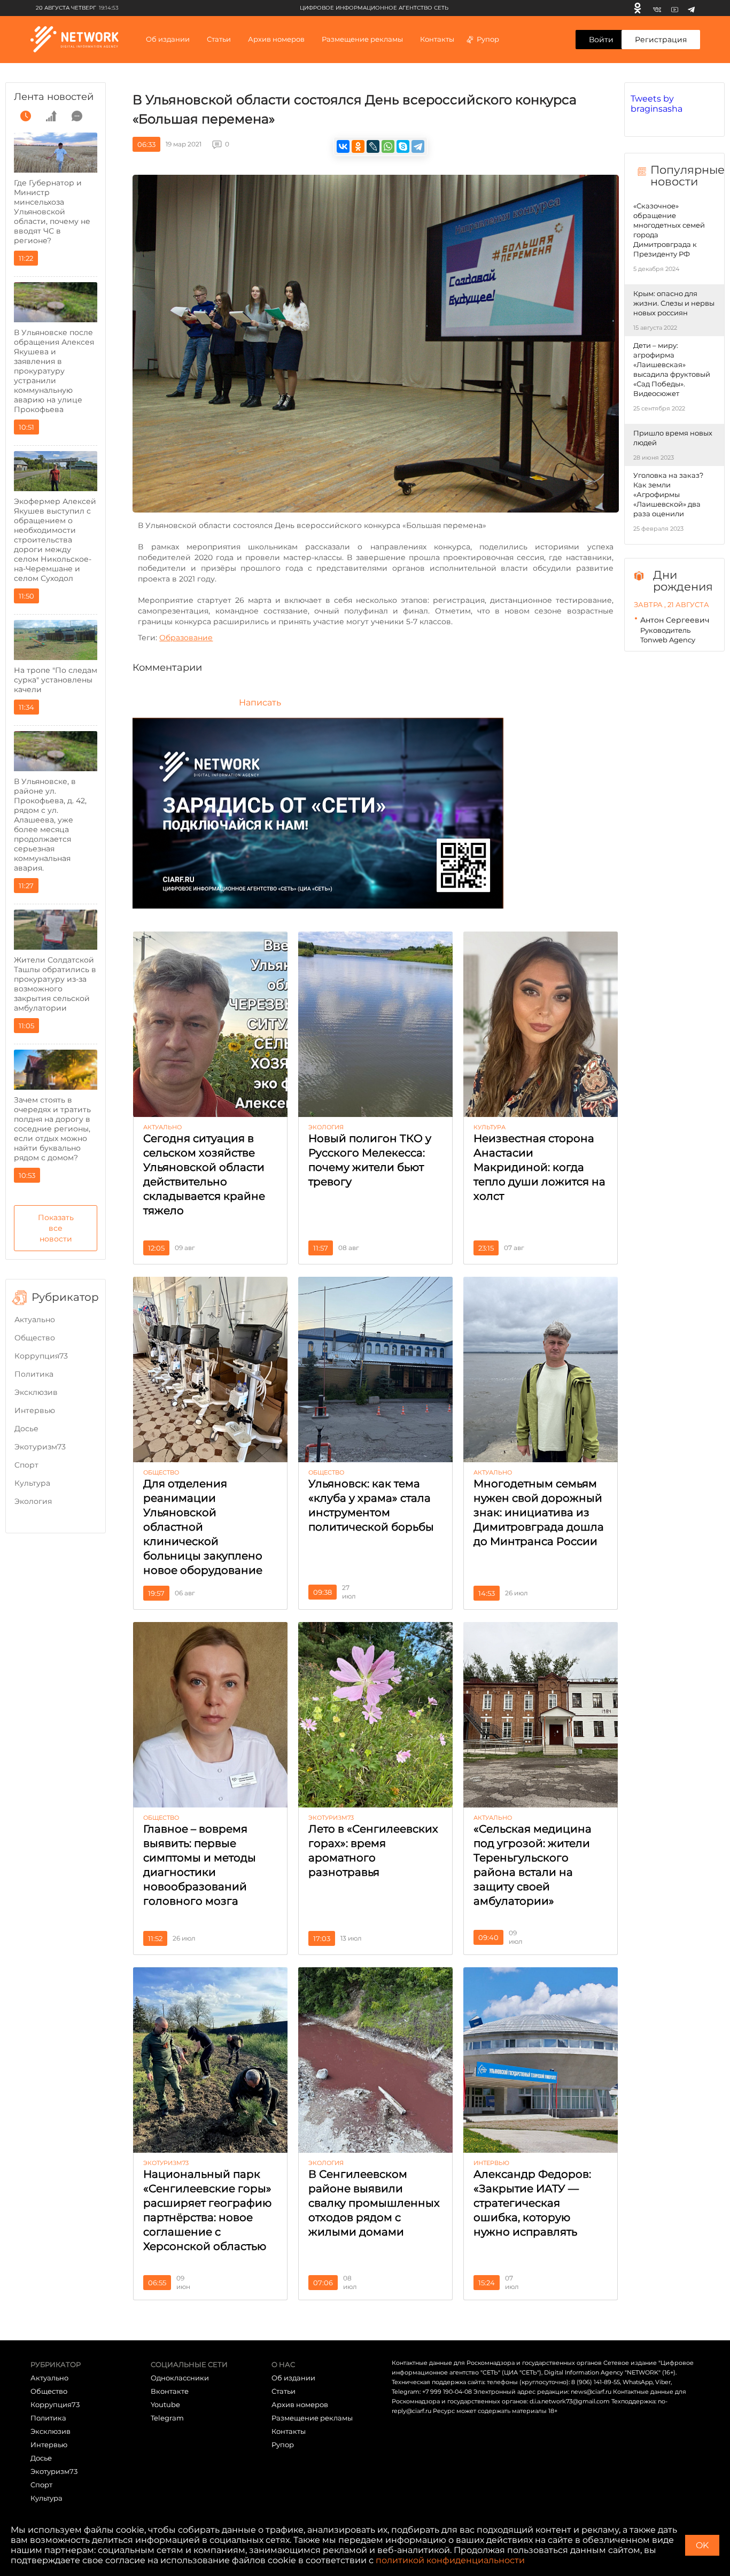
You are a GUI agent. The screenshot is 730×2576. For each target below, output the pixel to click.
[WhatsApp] (388, 146)
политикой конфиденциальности (450, 2560)
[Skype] (403, 146)
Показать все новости (56, 1228)
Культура (32, 1483)
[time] (26, 116)
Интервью (35, 1410)
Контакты (437, 39)
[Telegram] (691, 8)
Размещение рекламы (362, 39)
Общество (35, 1338)
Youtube (165, 2404)
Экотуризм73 (40, 1447)
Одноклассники (180, 2378)
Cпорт (26, 1465)
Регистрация (661, 40)
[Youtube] (675, 8)
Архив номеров (300, 2404)
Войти (601, 40)
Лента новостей (54, 97)
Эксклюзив (36, 1392)
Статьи (284, 2391)
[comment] (77, 116)
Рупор (488, 39)
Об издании (168, 39)
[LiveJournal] (373, 146)
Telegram (167, 2418)
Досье (26, 1429)
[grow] (51, 116)
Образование (186, 638)
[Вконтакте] (657, 8)
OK (702, 2545)
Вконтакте (170, 2391)
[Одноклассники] (638, 8)
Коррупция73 (41, 1356)
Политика (34, 1374)
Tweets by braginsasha (657, 104)
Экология (33, 1501)
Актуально (35, 1320)
